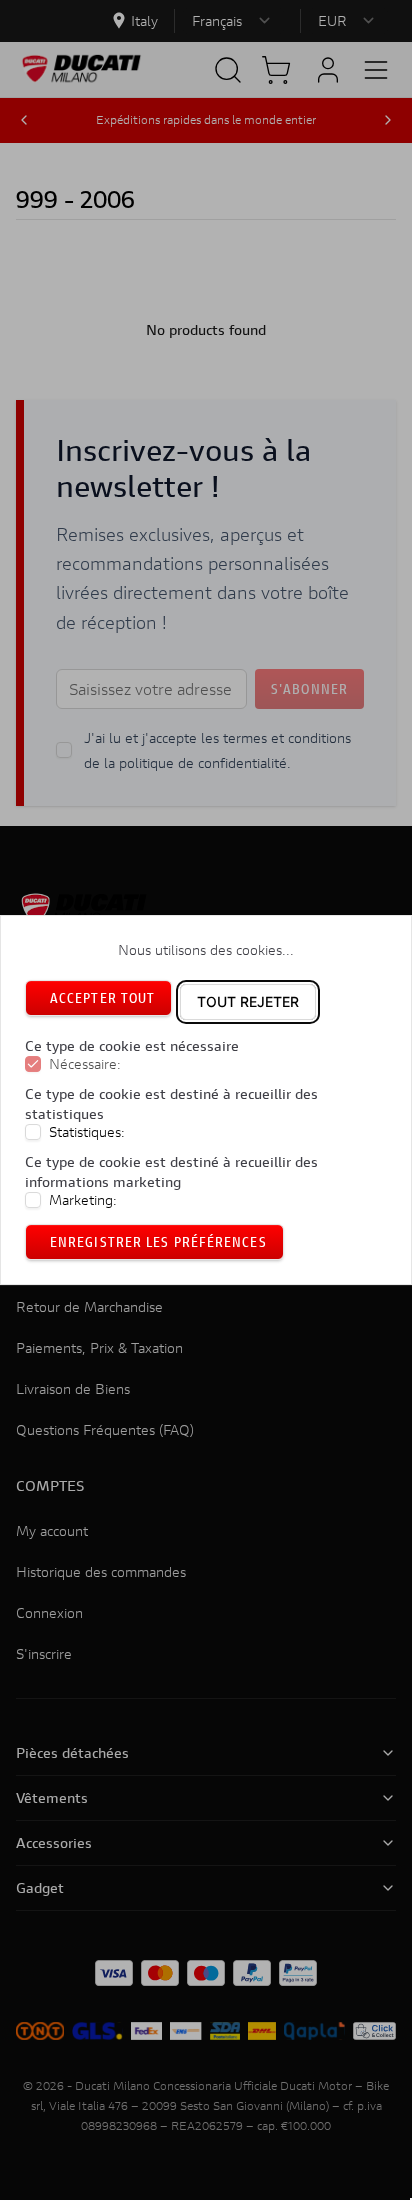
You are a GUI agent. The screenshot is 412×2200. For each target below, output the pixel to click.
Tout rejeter (248, 1001)
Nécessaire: (85, 1064)
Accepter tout (102, 997)
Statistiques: (87, 1132)
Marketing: (83, 1200)
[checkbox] (33, 1064)
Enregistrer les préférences (158, 1241)
